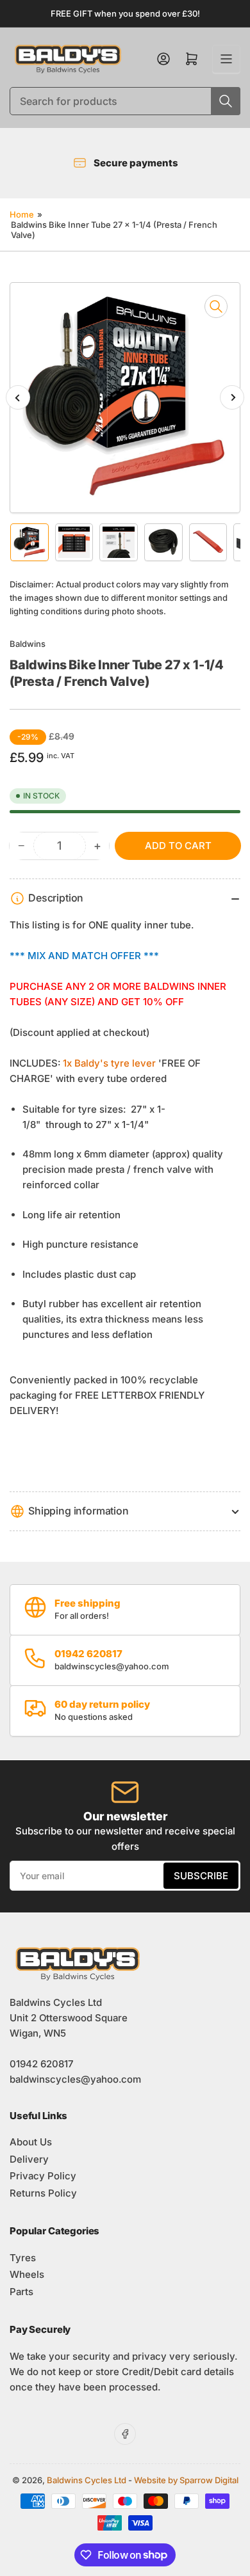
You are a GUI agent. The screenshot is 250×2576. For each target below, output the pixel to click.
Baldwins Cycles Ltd (87, 2480)
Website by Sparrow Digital (186, 2480)
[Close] (228, 2513)
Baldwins (28, 644)
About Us (31, 2142)
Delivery (29, 2159)
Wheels (27, 2274)
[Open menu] (226, 59)
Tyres (23, 2258)
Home (22, 214)
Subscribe (201, 1876)
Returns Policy (43, 2193)
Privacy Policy (43, 2176)
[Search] (226, 101)
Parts (21, 2292)
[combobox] (125, 101)
